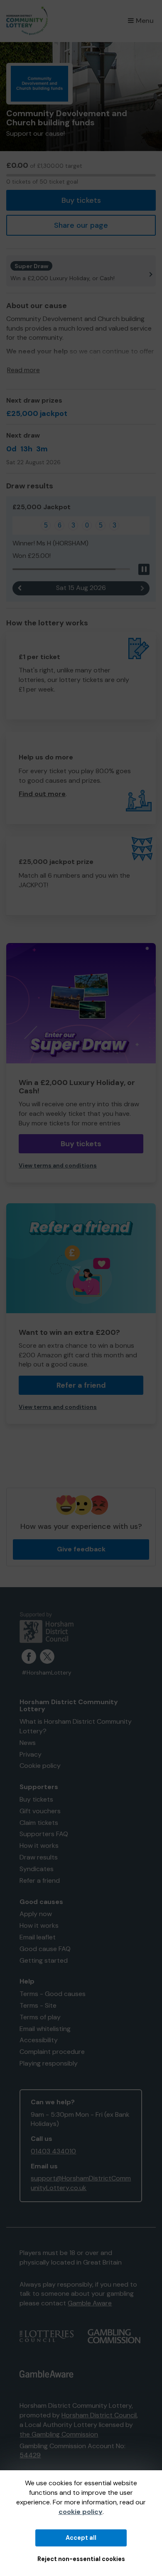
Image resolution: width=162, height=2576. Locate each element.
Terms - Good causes (53, 1994)
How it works (39, 1846)
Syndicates (37, 1869)
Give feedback (81, 1549)
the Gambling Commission (59, 2434)
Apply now (36, 1914)
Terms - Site (38, 2005)
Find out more (42, 794)
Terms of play (40, 2017)
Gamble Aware (90, 2303)
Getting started (44, 1960)
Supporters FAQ (44, 1834)
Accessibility (39, 2040)
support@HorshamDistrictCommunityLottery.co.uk (81, 2183)
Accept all (81, 2538)
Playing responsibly (49, 2063)
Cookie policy (40, 1766)
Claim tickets (39, 1823)
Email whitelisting (45, 2029)
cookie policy (81, 2512)
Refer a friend (81, 1385)
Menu (145, 21)
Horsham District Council (99, 2415)
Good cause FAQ (45, 1949)
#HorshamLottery (47, 1673)
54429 (30, 2455)
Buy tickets (81, 200)
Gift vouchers (40, 1811)
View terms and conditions (58, 1166)
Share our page (81, 225)
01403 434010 (53, 2151)
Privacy (31, 1754)
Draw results (39, 1857)
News (28, 1743)
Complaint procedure (52, 2052)
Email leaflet (38, 1937)
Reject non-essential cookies (81, 2559)
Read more (23, 370)
